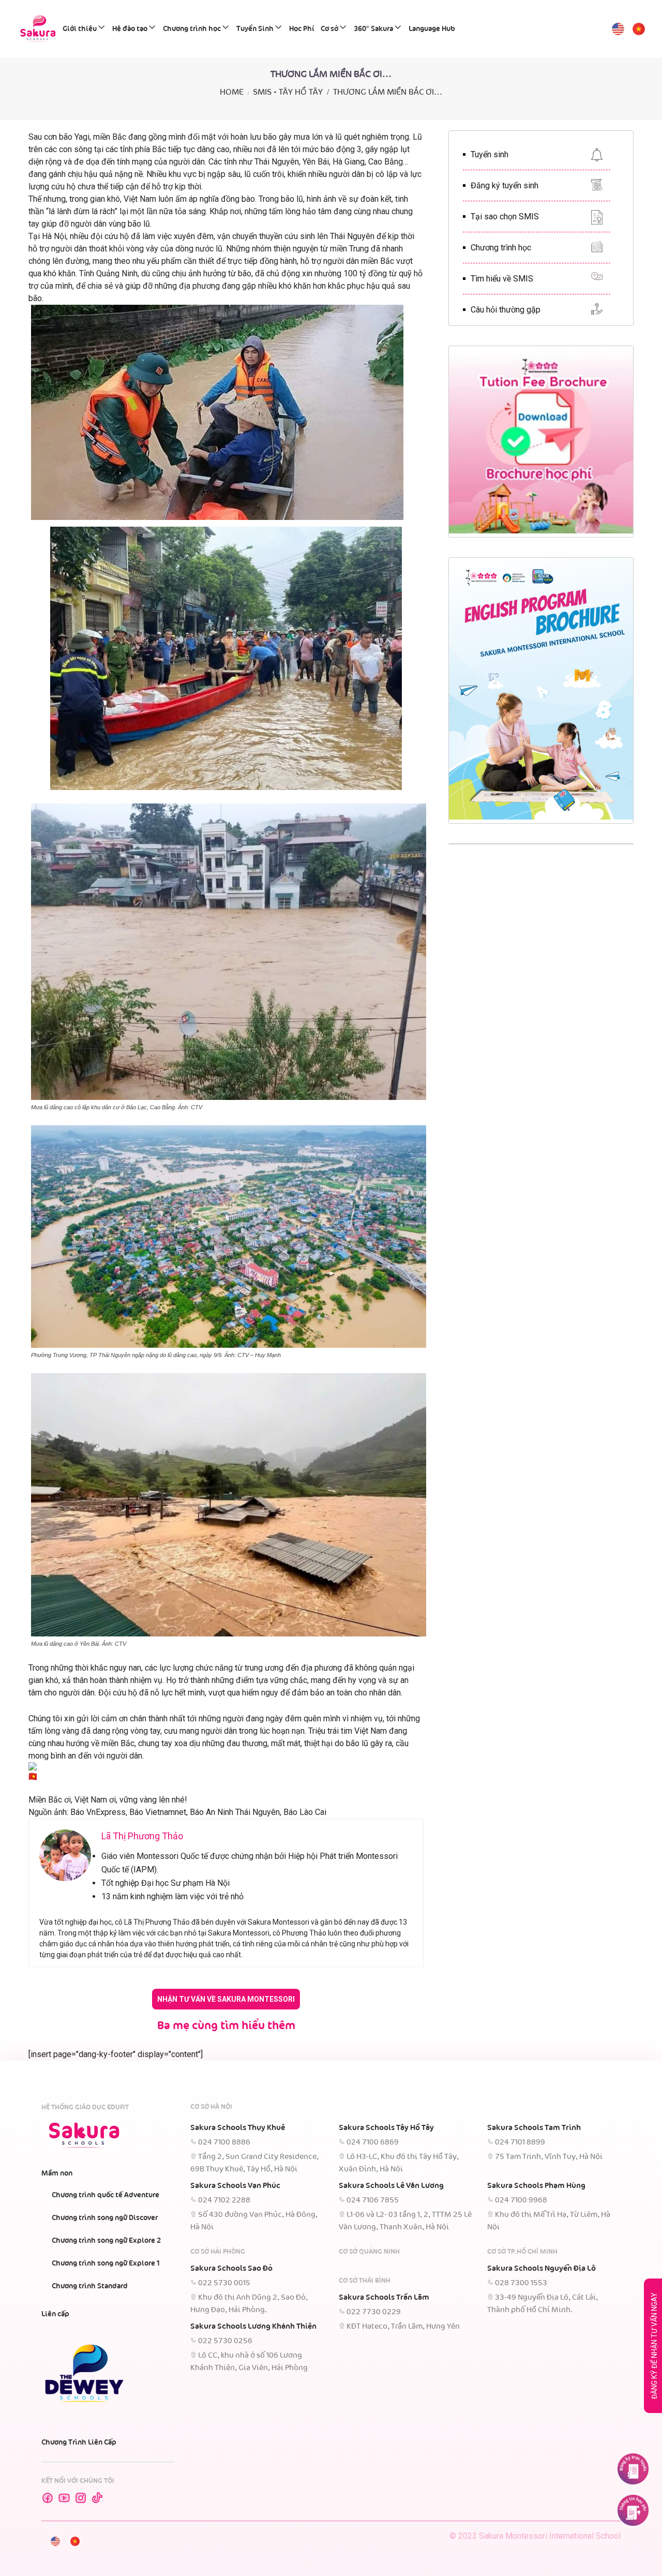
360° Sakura (373, 29)
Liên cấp (55, 2314)
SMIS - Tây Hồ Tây (288, 92)
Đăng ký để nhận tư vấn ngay (654, 2346)
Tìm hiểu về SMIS (502, 279)
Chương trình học (192, 29)
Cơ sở (329, 29)
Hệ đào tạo (130, 29)
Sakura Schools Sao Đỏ (231, 2269)
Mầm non (57, 2173)
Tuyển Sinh (255, 29)
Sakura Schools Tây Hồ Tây (386, 2128)
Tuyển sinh (490, 154)
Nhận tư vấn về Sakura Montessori (226, 1999)
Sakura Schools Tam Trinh (534, 2128)
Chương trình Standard (90, 2286)
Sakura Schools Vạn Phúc (235, 2186)
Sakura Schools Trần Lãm (384, 2298)
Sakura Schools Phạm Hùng (536, 2186)
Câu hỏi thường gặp (506, 310)
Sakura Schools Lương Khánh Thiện (253, 2327)
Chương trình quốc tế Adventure (106, 2195)
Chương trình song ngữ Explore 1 (106, 2264)
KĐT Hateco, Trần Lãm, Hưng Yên (403, 2327)
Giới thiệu (80, 29)
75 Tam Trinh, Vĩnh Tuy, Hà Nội (549, 2157)
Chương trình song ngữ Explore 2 (106, 2241)
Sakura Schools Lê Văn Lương (391, 2186)
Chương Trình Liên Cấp (79, 2443)
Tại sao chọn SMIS (505, 217)
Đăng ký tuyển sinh (505, 185)
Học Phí (302, 29)
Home (232, 92)
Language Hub (432, 29)
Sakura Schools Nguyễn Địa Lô (541, 2269)
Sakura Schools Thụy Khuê (238, 2128)
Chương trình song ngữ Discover (105, 2218)
